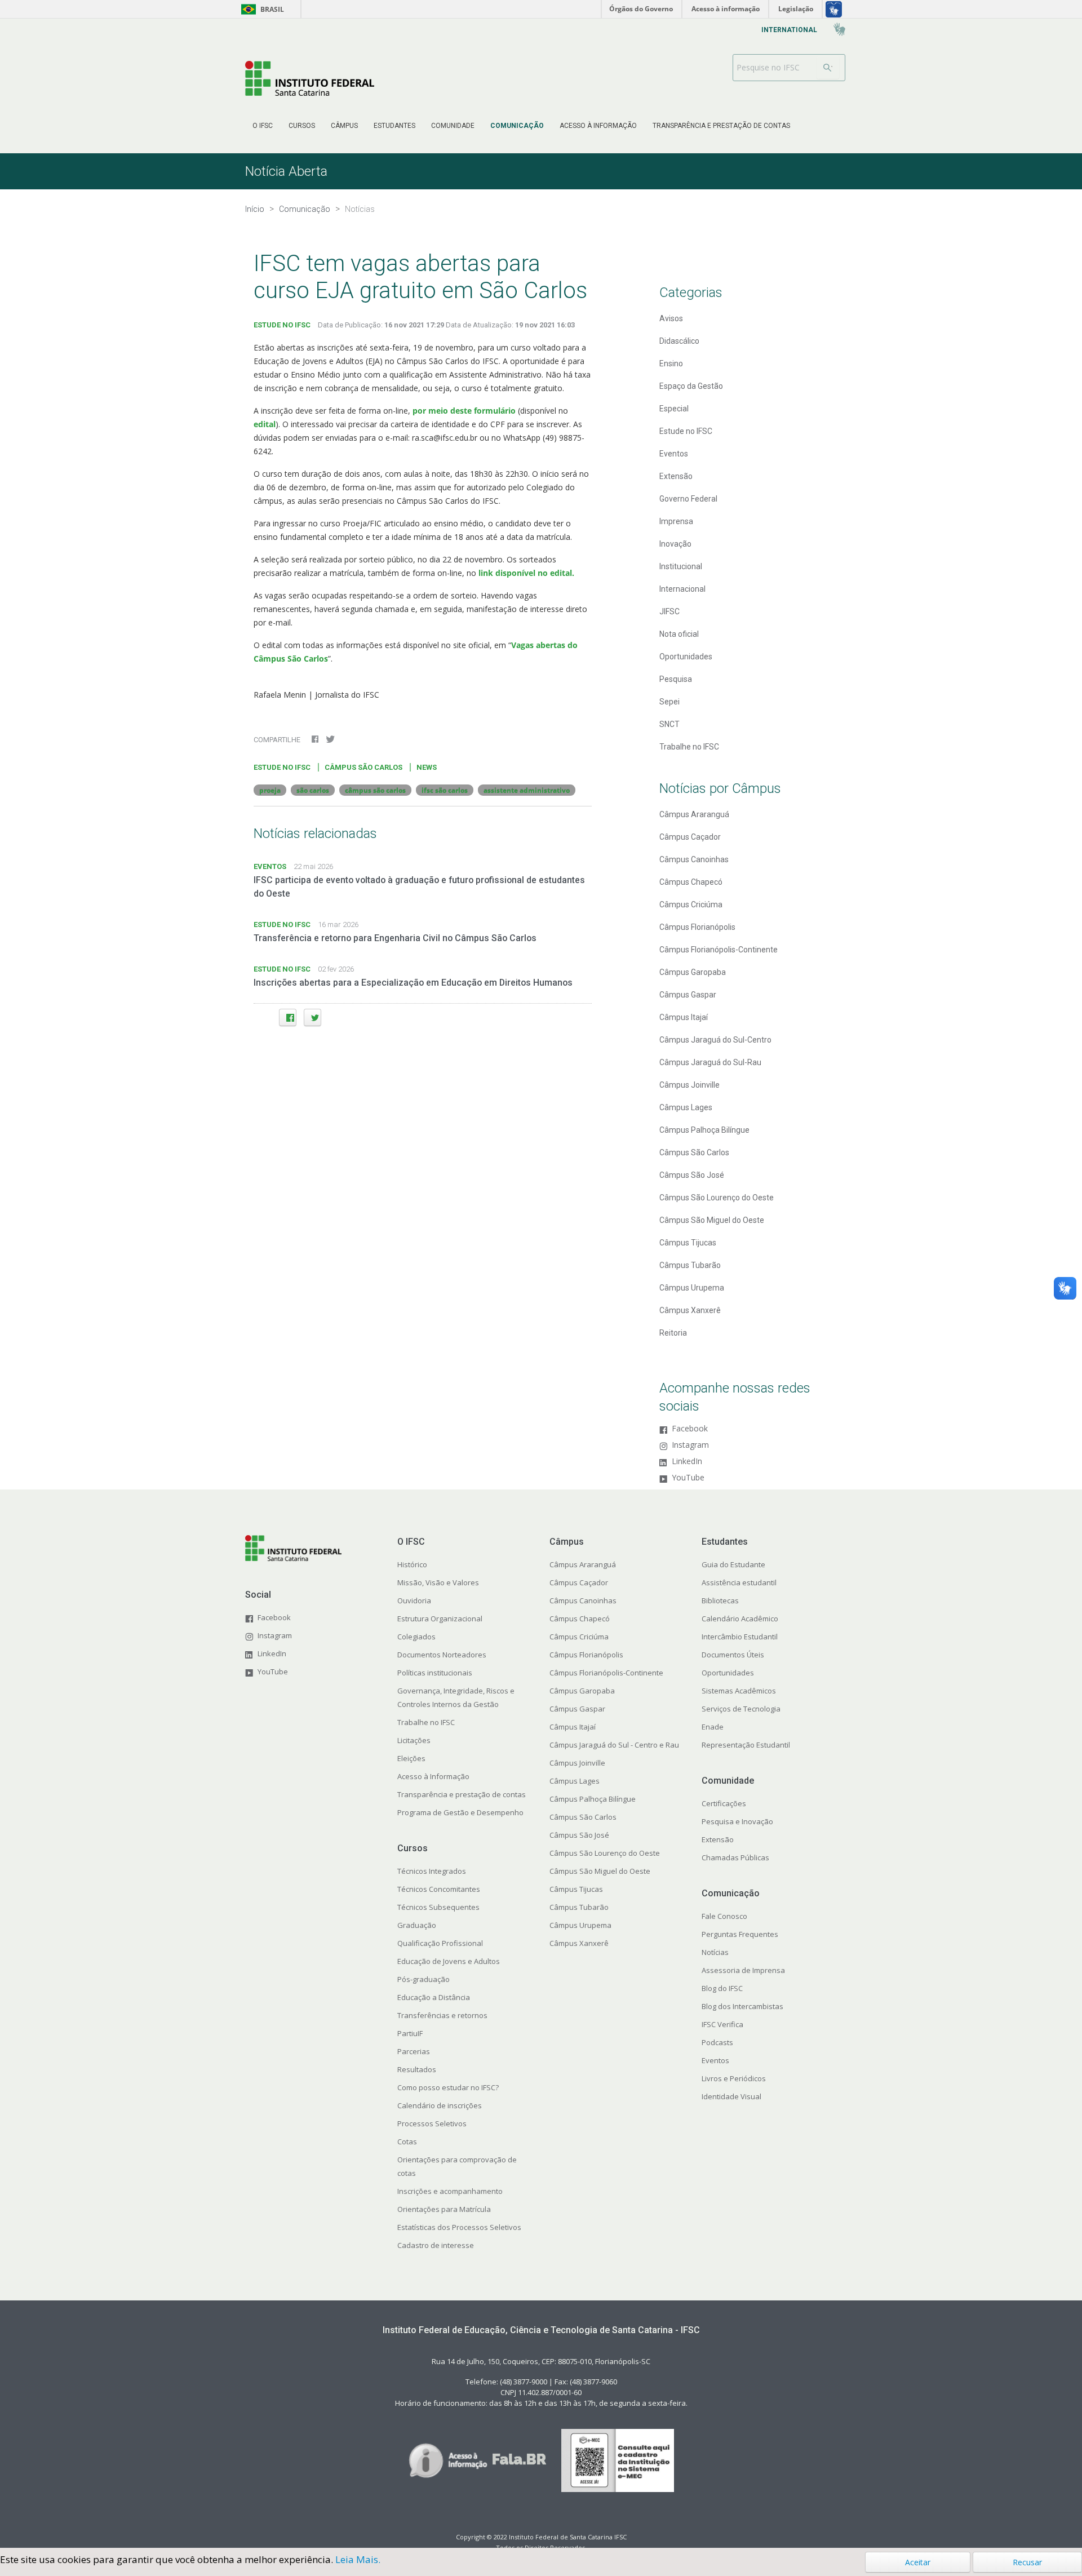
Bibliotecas (720, 1600)
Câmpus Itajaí (684, 1017)
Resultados (417, 2069)
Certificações (724, 1803)
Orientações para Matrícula (444, 2209)
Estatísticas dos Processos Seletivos (459, 2227)
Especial (674, 409)
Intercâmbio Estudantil (740, 1637)
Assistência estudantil (739, 1582)
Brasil (261, 9)
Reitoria (673, 1333)
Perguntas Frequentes (740, 1934)
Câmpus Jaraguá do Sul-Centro (715, 1040)
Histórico (412, 1564)
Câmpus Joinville (689, 1085)
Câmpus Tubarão (690, 1265)
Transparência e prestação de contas (462, 1794)
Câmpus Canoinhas (694, 859)
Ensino (671, 363)
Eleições (411, 1758)
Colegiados (416, 1637)
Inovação (675, 544)
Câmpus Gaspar (688, 995)
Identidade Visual (731, 2096)
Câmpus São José (692, 1175)
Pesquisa (676, 679)
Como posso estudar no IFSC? (448, 2087)
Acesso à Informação (433, 1776)
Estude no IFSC (686, 431)
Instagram (690, 1445)
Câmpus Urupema (692, 1288)
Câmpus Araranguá (694, 814)
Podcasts (717, 2042)
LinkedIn (687, 1462)
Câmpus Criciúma (691, 905)
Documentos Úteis (733, 1655)
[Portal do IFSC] (310, 78)
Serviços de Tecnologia (741, 1709)
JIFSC (669, 611)
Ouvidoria (414, 1600)
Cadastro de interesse (436, 2245)
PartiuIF (410, 2033)
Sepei (669, 702)
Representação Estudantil (746, 1745)
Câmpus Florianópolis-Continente (719, 950)
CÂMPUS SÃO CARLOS (363, 767)
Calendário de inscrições (440, 2105)
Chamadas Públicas (735, 1857)
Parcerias (414, 2051)
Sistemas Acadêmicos (739, 1691)
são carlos (313, 790)
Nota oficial (679, 634)
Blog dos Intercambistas (742, 2006)
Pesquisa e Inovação (737, 1821)
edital (265, 424)
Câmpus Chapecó (691, 882)
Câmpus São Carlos (694, 1152)
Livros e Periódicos (734, 2078)
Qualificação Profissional (440, 1943)
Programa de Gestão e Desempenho (460, 1812)
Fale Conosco (724, 1916)
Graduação (417, 1925)
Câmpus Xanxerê (690, 1310)
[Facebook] (288, 1017)
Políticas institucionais (435, 1673)
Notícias (715, 1952)
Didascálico (679, 341)
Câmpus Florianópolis (697, 927)
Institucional (681, 566)
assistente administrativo (527, 790)
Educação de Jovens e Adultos (449, 1961)
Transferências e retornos (442, 2015)
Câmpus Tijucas (688, 1243)
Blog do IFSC (722, 1988)
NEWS (427, 767)
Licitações (414, 1740)
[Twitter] (312, 1017)
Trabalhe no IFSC (689, 747)
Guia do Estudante (733, 1564)
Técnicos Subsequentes (438, 1907)
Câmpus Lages (686, 1107)
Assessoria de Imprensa (743, 1970)
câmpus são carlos (375, 790)
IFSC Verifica (722, 2024)
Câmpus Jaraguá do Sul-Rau (710, 1062)
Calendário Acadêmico (740, 1619)
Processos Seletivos (432, 2123)
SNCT (669, 724)
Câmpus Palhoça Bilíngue (704, 1130)
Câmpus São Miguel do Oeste (712, 1220)
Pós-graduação (424, 1979)
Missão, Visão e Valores (438, 1582)
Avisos (671, 318)
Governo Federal (688, 499)
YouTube (688, 1478)
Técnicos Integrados (432, 1871)
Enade (713, 1727)
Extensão (676, 476)
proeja (270, 790)
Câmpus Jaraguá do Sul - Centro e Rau (614, 1745)
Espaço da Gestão (691, 386)
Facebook (690, 1429)
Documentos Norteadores (442, 1655)
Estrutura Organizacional (440, 1619)
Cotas (407, 2142)
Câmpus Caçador (690, 837)
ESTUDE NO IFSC (282, 325)
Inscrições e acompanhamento (450, 2191)
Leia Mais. (358, 2559)
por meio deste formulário (464, 411)
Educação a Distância (434, 1997)
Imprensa (676, 521)
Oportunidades (686, 657)
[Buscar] (828, 68)
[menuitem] (263, 126)
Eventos (674, 454)
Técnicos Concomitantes (439, 1889)
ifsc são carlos (445, 790)
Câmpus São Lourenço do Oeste (717, 1198)
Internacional (682, 589)
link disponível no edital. (525, 573)
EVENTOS (270, 866)
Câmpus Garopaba (693, 972)
